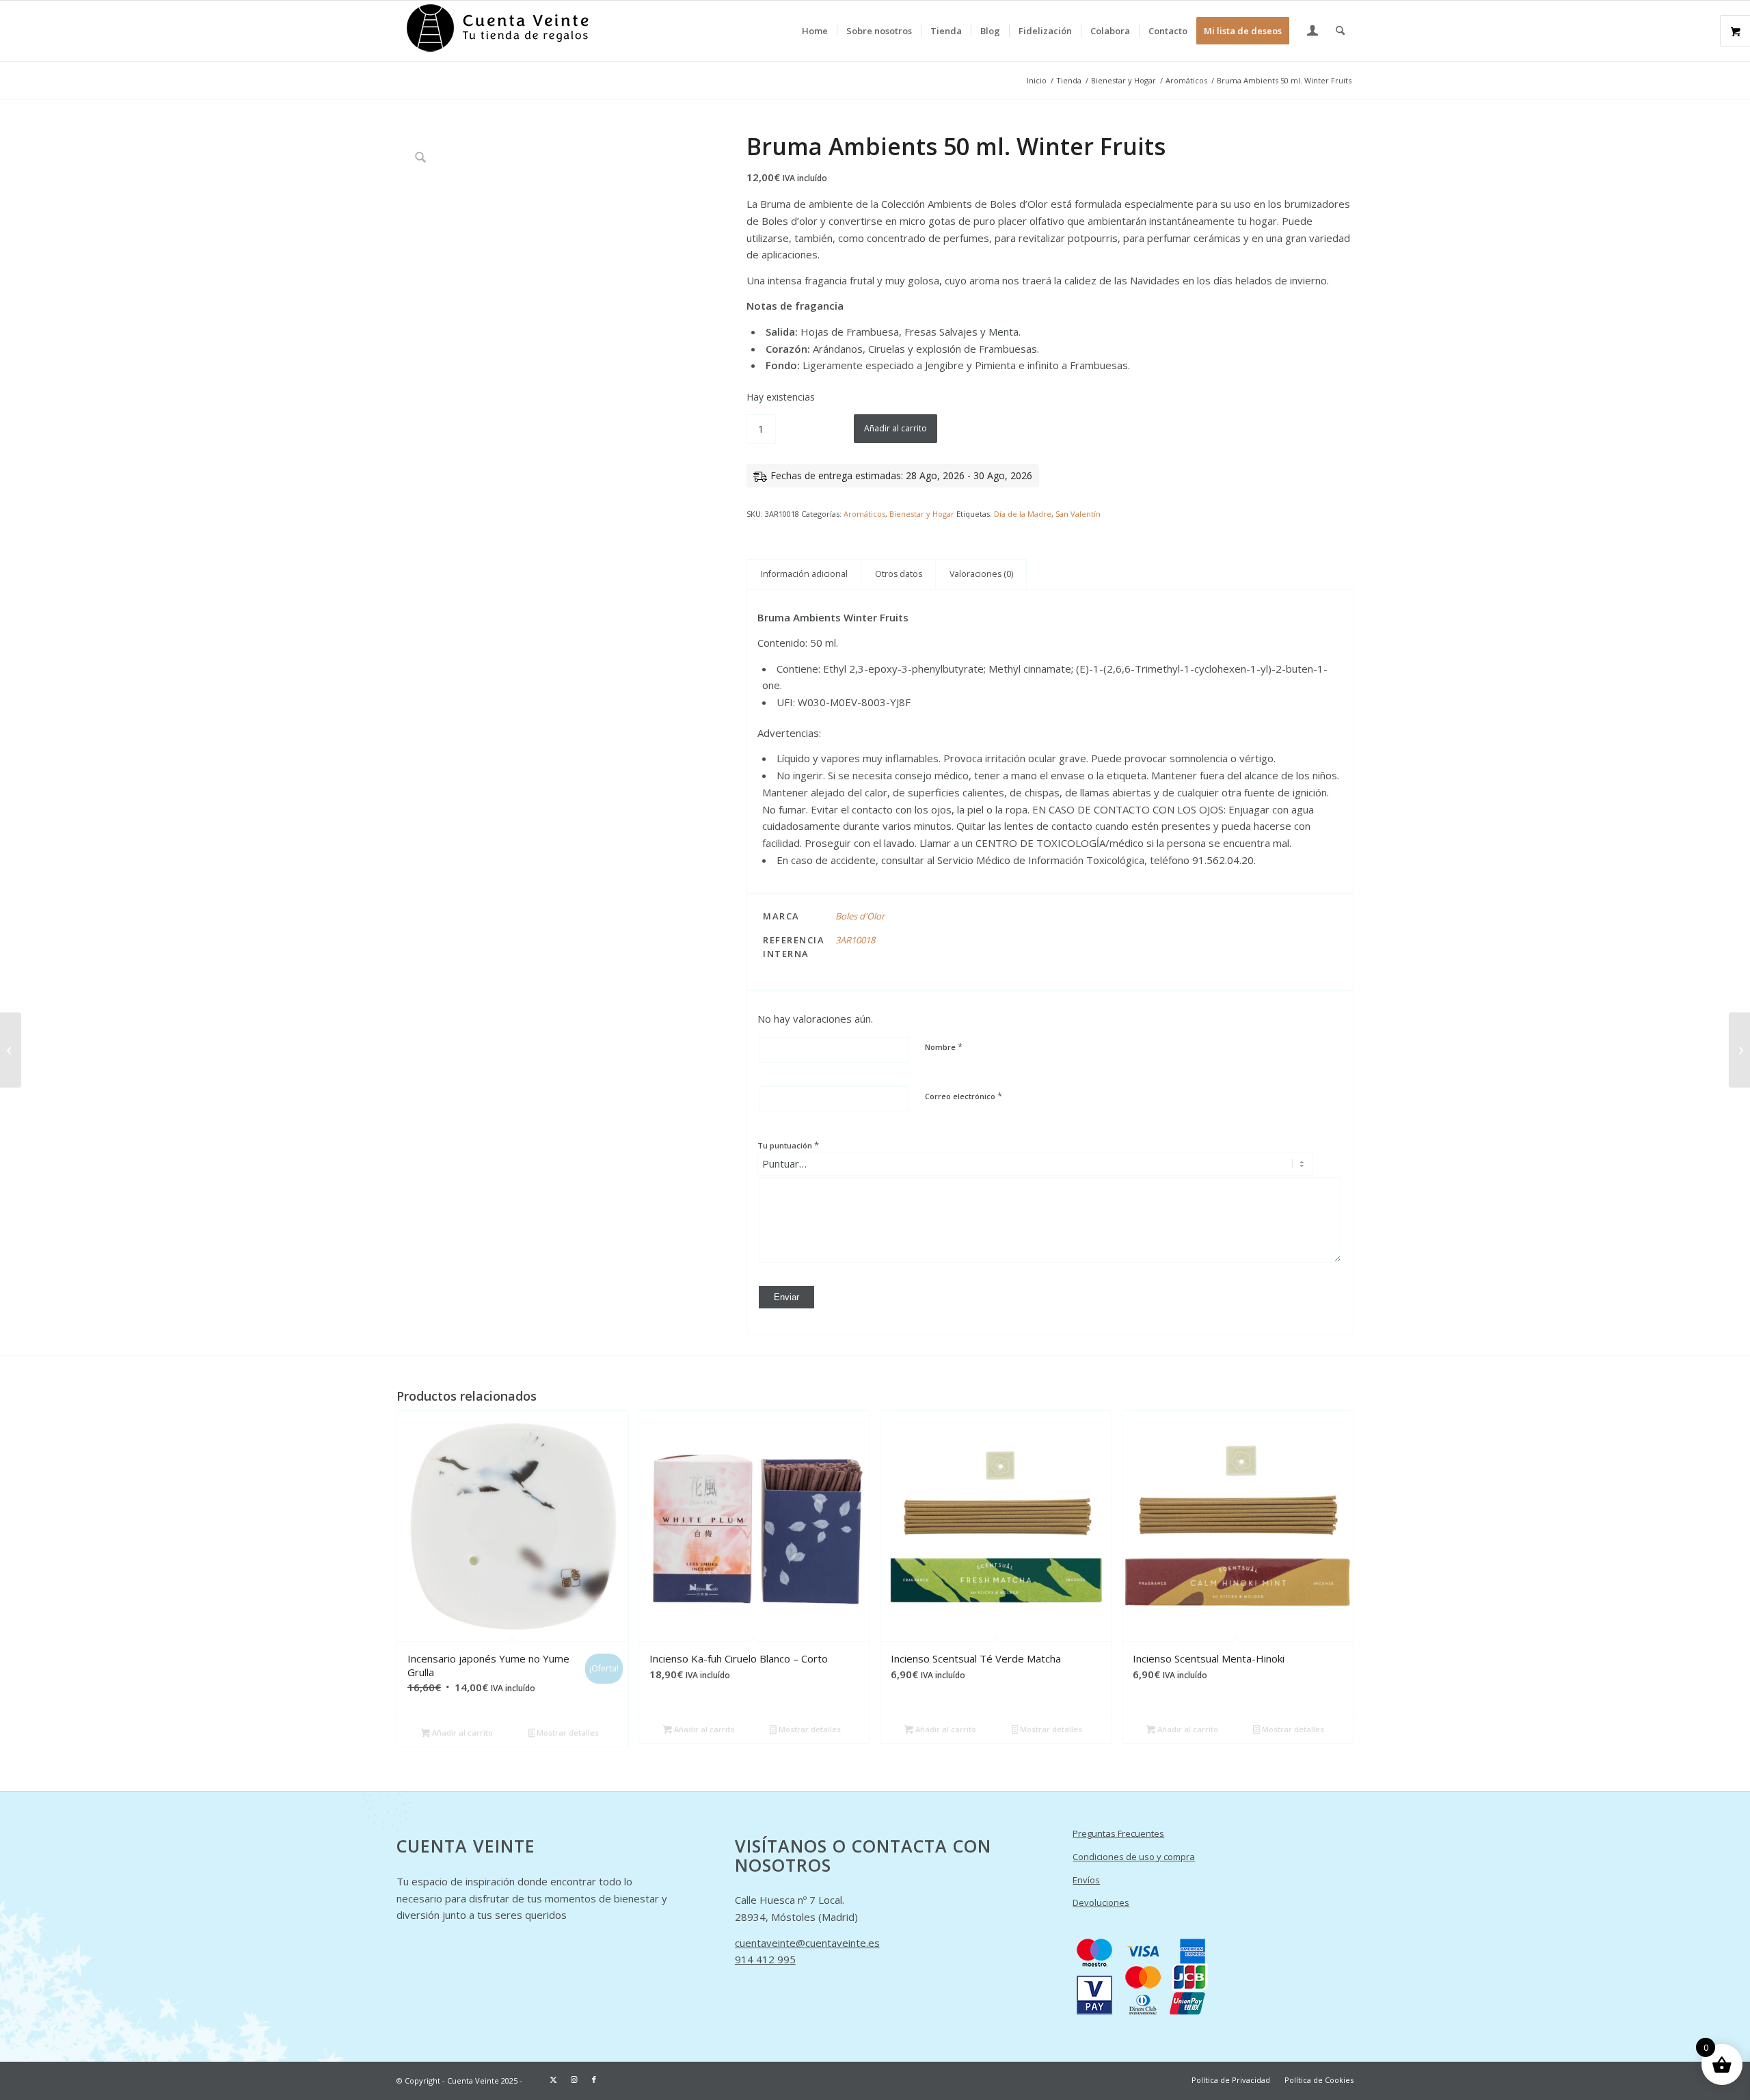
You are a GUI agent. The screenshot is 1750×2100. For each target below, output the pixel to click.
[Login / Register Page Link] (1312, 32)
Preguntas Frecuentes (1118, 1833)
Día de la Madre (1023, 514)
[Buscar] (1340, 31)
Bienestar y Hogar (922, 514)
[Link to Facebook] (594, 2079)
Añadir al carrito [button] (461, 1733)
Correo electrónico (964, 1096)
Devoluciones (1101, 1902)
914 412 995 (765, 1959)
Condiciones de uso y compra (1134, 1857)
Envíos (1086, 1880)
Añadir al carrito (896, 428)
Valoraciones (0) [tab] (981, 574)
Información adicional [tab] (804, 574)
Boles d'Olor (860, 916)
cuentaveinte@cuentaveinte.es (807, 1943)
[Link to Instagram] (574, 2079)
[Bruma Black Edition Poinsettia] (1739, 1050)
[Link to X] (553, 2079)
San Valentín (1078, 514)
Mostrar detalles (567, 1733)
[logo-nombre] (499, 31)
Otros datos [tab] (899, 574)
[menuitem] (815, 31)
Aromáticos (864, 514)
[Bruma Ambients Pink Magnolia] (11, 1050)
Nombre (944, 1047)
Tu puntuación (788, 1145)
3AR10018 (855, 940)
